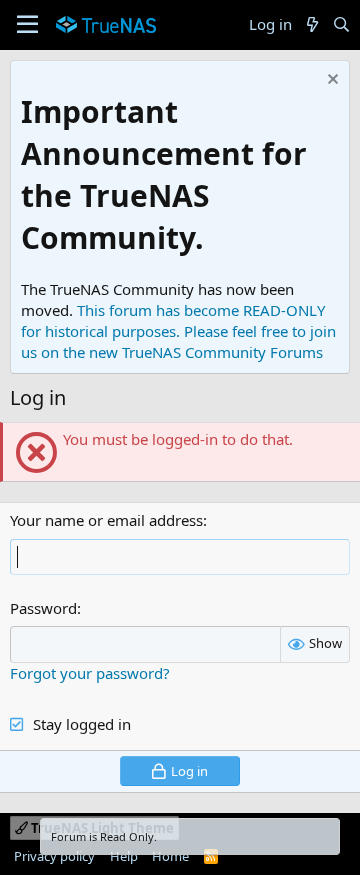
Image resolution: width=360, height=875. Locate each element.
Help (124, 856)
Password (43, 608)
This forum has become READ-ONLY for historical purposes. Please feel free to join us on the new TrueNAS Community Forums (178, 331)
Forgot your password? (90, 673)
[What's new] (311, 24)
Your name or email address (106, 520)
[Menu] (27, 25)
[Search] (341, 24)
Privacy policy (54, 856)
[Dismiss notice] (330, 81)
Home (170, 856)
